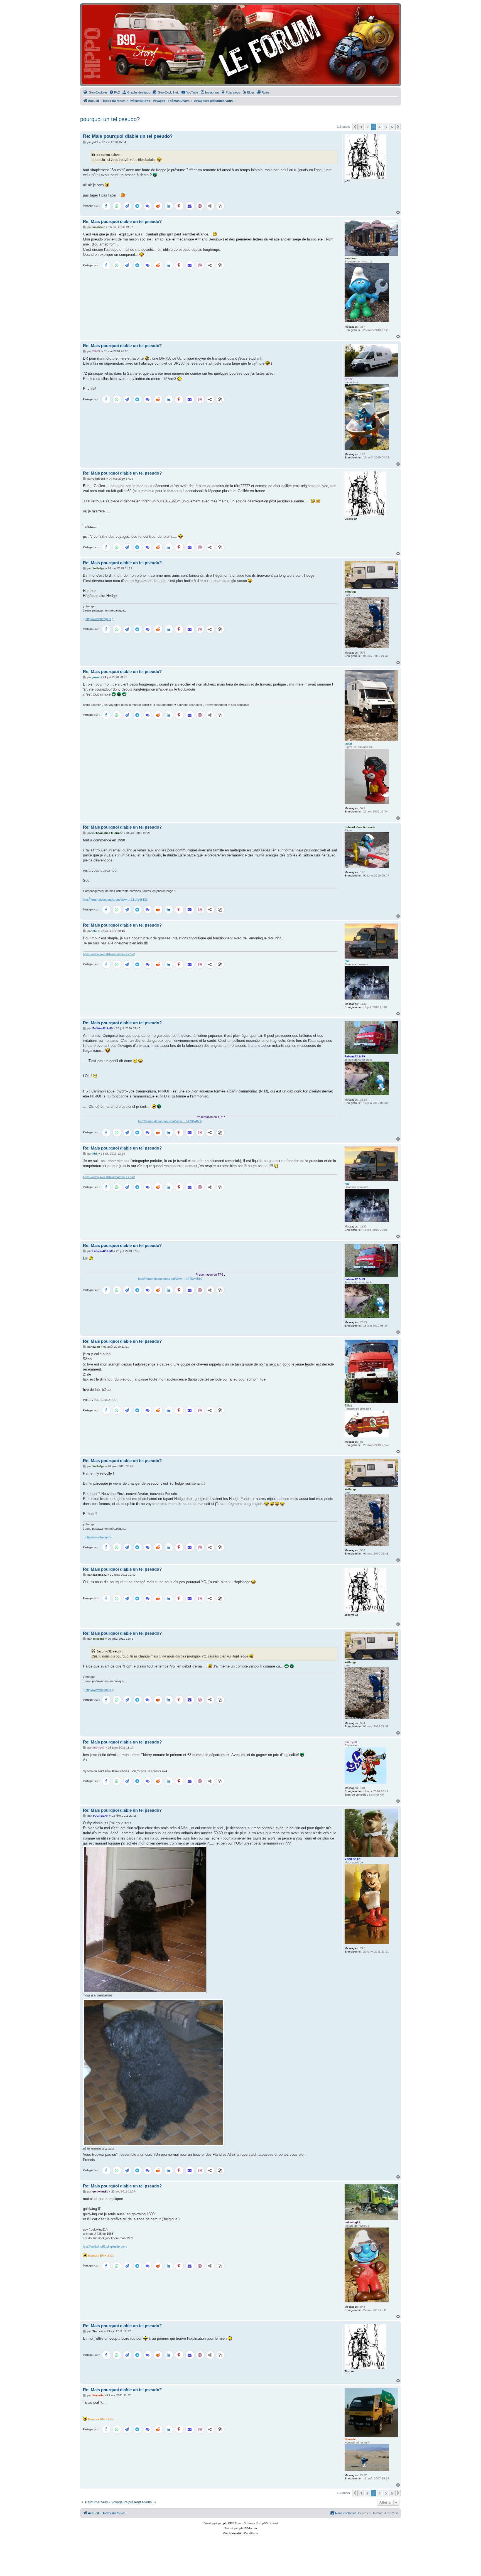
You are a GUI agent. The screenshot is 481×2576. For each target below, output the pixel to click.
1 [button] (361, 127)
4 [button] (380, 127)
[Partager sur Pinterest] (179, 206)
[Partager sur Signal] (127, 206)
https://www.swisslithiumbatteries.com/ (109, 954)
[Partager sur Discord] (148, 206)
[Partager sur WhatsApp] (117, 206)
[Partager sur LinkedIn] (169, 206)
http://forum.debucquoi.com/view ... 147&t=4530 (83, 1121)
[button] (355, 127)
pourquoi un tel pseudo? (110, 119)
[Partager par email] (190, 206)
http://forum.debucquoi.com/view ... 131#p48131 (115, 900)
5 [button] (386, 127)
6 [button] (392, 127)
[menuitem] (95, 92)
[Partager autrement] (210, 206)
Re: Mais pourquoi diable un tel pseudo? (128, 136)
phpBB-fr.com (248, 2528)
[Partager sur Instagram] (200, 206)
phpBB (228, 2523)
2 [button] (367, 127)
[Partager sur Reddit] (158, 206)
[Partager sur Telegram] (138, 206)
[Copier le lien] (220, 206)
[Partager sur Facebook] (106, 206)
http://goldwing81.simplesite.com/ (105, 2246)
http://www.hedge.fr (98, 619)
